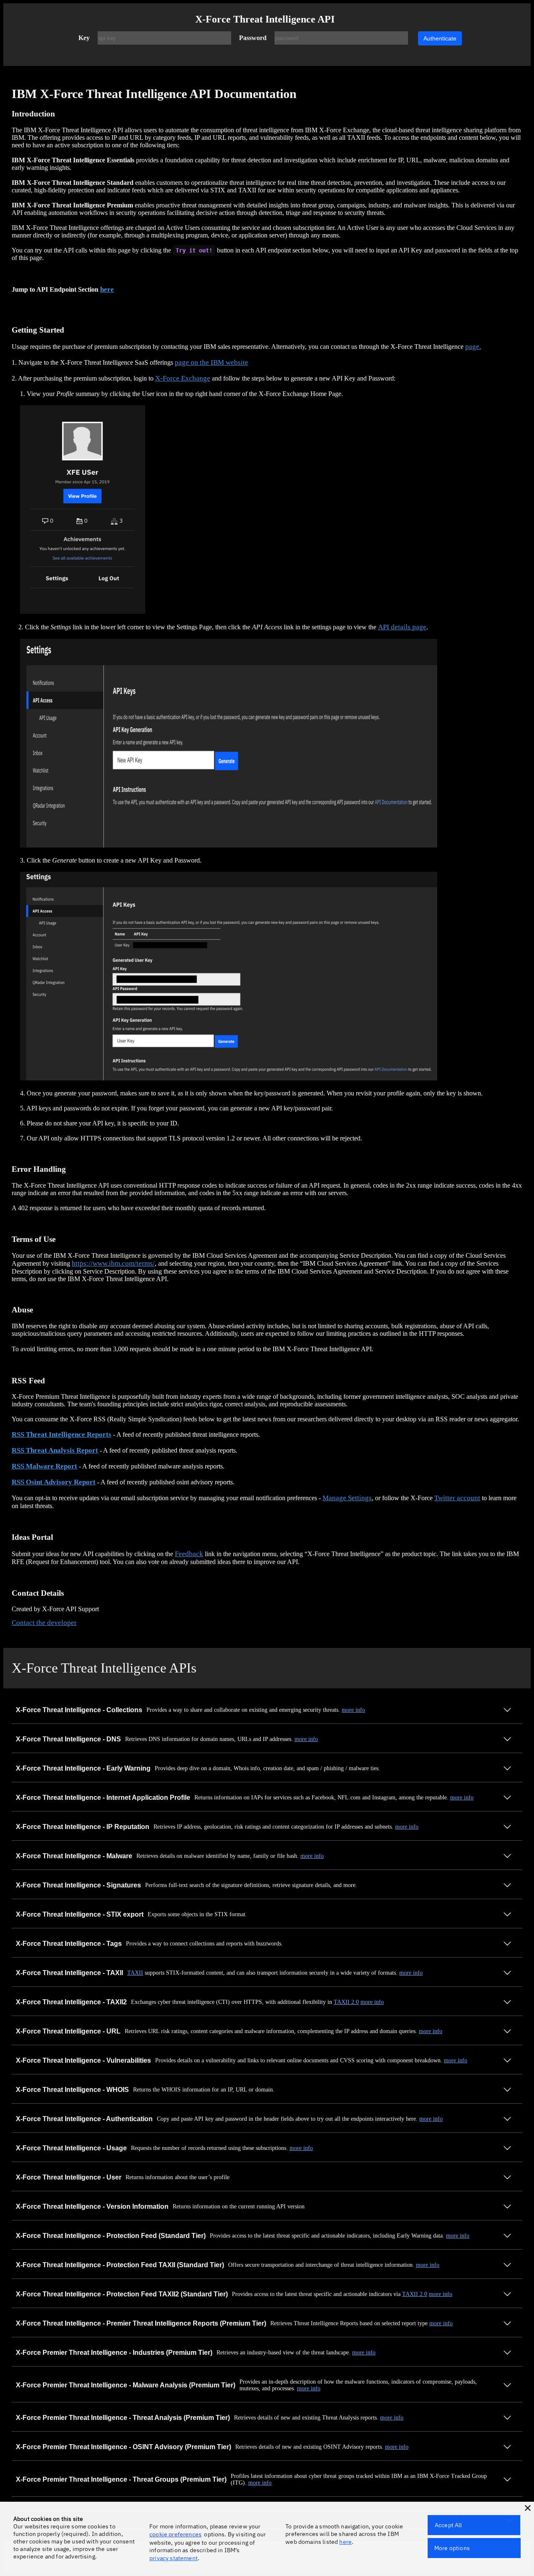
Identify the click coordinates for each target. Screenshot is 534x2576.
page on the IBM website (212, 362)
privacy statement (174, 2558)
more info (353, 1710)
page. (473, 347)
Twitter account (457, 1498)
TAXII (135, 1973)
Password (253, 38)
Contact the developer (44, 1623)
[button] (528, 2508)
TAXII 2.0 (346, 2002)
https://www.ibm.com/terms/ (113, 1263)
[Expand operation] (507, 1711)
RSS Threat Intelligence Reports (62, 1434)
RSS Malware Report (44, 1466)
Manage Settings (347, 1498)
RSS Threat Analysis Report (55, 1450)
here (107, 289)
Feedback (189, 1554)
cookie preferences (175, 2534)
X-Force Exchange (183, 378)
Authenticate (440, 38)
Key (84, 38)
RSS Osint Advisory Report (54, 1482)
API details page (402, 627)
